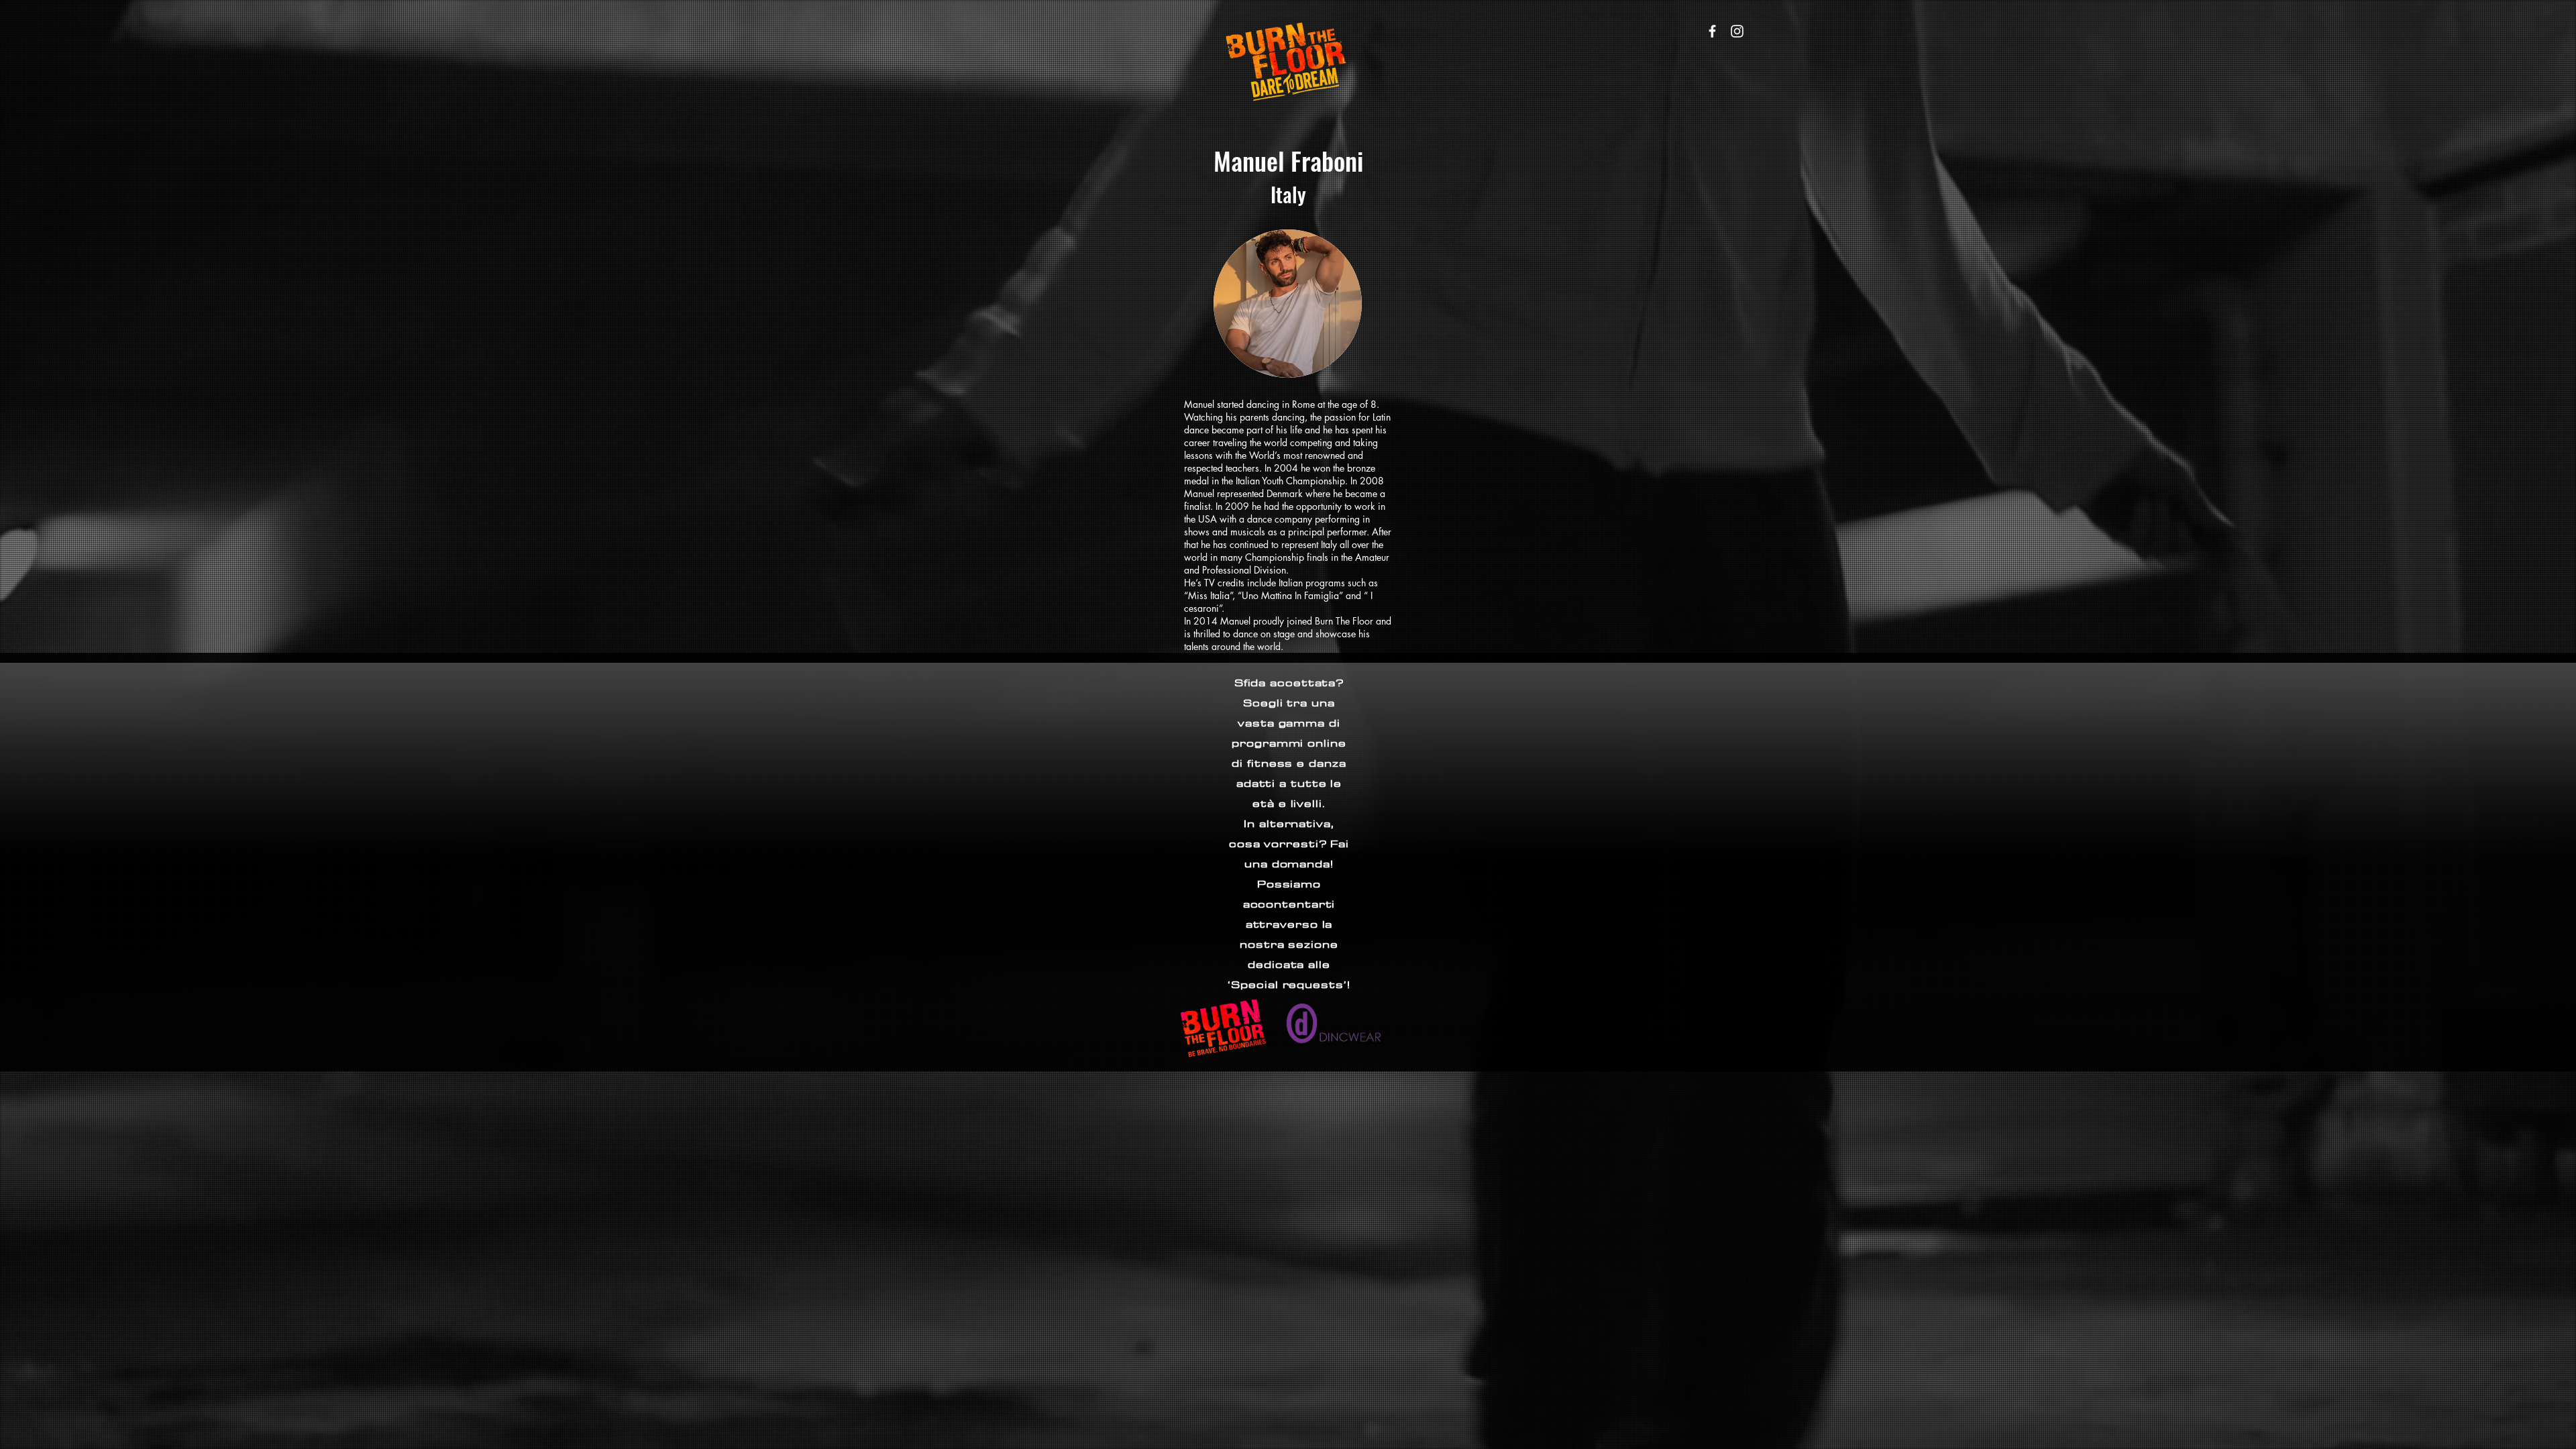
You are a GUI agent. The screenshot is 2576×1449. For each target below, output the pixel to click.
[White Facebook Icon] (1712, 31)
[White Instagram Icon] (1737, 31)
